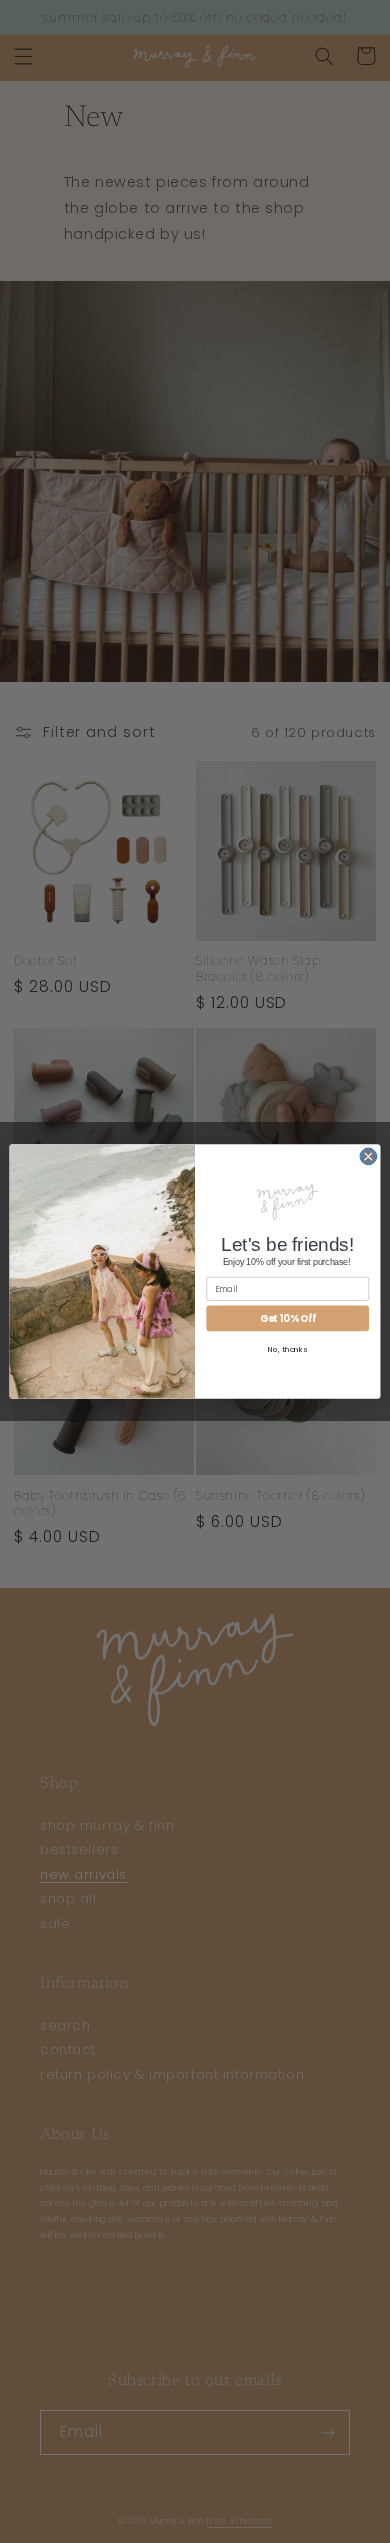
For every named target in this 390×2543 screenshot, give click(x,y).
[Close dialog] (368, 1156)
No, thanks (287, 1349)
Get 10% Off (287, 1317)
